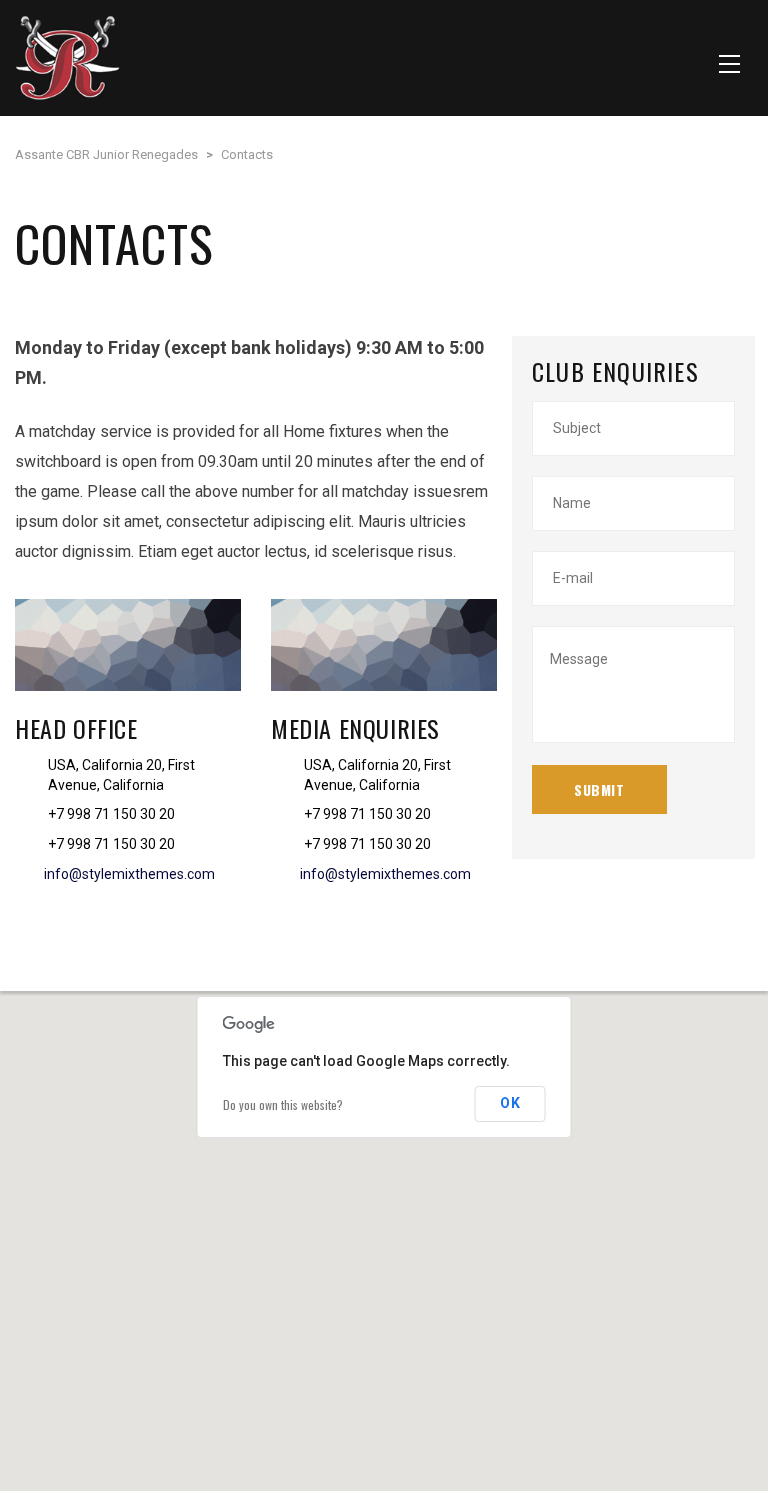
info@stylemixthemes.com (129, 874)
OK (510, 1103)
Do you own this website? (283, 1104)
